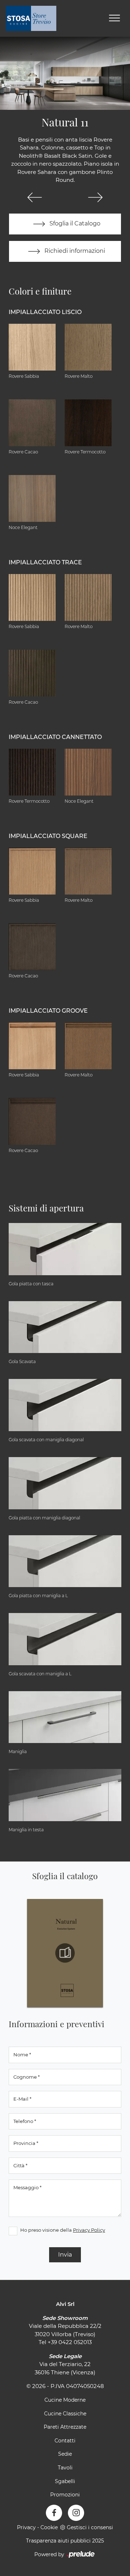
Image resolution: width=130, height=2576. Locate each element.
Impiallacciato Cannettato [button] (55, 737)
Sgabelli (65, 2481)
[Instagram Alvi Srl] (76, 2513)
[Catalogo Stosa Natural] (65, 1953)
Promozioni (65, 2495)
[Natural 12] (95, 197)
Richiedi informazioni (74, 251)
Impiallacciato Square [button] (48, 836)
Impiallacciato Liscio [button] (45, 312)
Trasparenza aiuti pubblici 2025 (65, 2541)
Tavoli (65, 2468)
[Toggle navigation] (114, 18)
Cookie (49, 2527)
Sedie (65, 2454)
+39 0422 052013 (70, 2342)
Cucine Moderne (65, 2400)
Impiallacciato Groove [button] (48, 1011)
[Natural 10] (35, 197)
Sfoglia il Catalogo (74, 223)
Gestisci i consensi (90, 2527)
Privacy (26, 2527)
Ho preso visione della (63, 2230)
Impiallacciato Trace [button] (45, 562)
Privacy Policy (89, 2230)
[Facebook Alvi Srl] (54, 2513)
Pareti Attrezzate (65, 2427)
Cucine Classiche (65, 2414)
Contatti (65, 2441)
